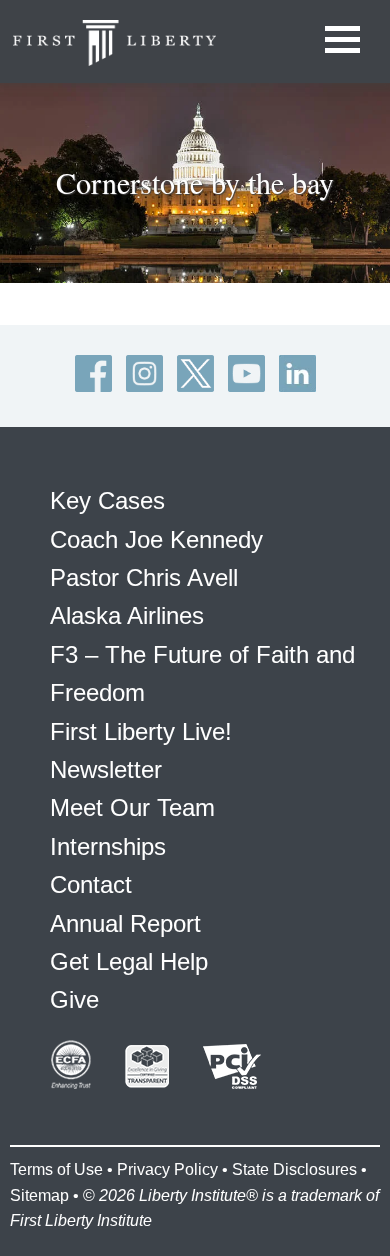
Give (74, 999)
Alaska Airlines (127, 615)
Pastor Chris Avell (144, 577)
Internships (108, 846)
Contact (91, 884)
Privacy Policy (167, 1169)
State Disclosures (294, 1169)
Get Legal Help (129, 961)
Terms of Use (56, 1169)
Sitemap (39, 1195)
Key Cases (107, 500)
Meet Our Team (132, 807)
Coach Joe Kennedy (156, 539)
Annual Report (125, 923)
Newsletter (106, 769)
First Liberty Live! (141, 731)
